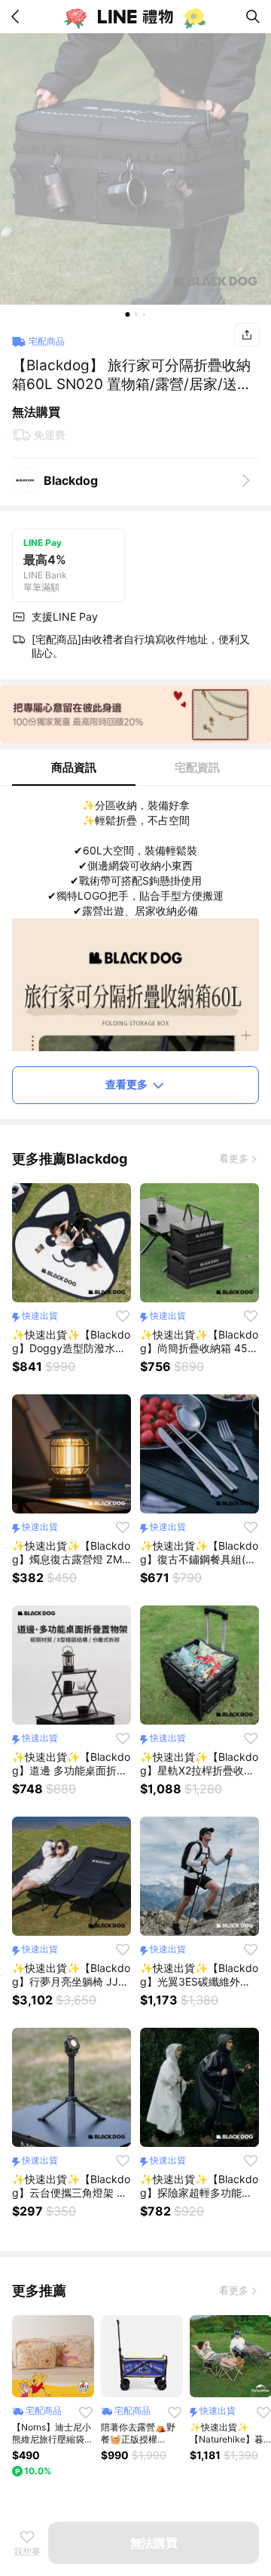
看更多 (234, 1158)
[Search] (253, 17)
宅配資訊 (197, 767)
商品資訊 (74, 767)
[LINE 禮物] (135, 17)
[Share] (247, 335)
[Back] (18, 17)
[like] (123, 1316)
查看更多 (126, 1084)
